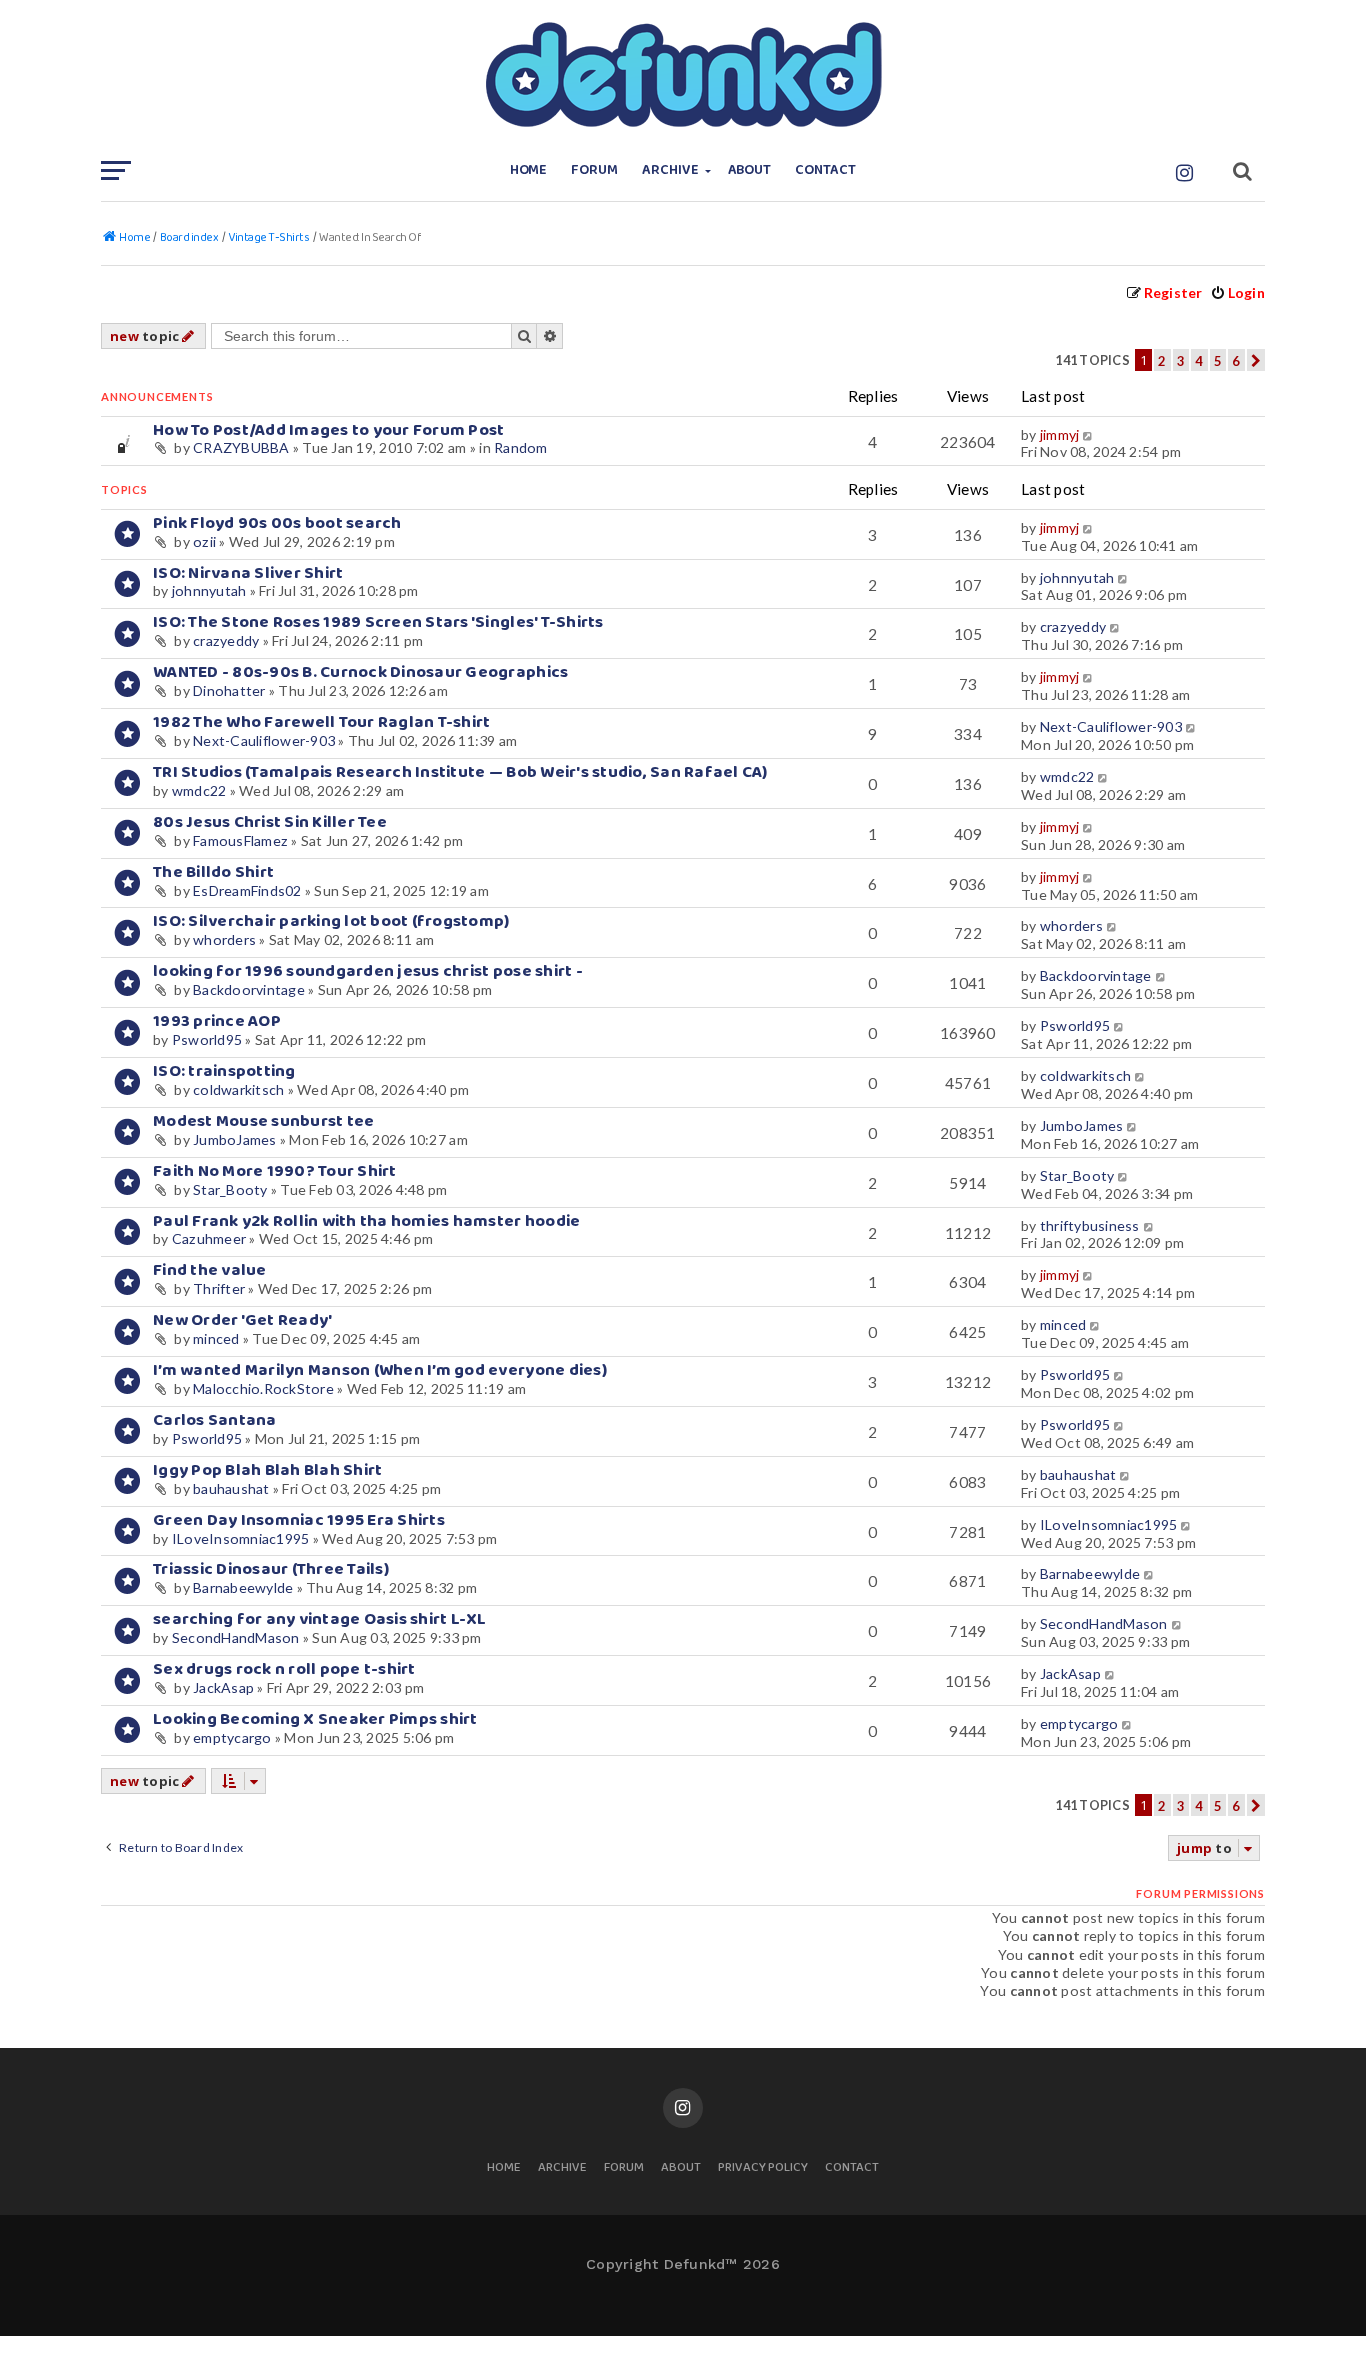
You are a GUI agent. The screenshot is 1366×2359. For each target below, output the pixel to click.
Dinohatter (229, 690)
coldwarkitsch (238, 1089)
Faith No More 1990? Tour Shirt (275, 1171)
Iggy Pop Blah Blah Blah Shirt (267, 1470)
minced (216, 1338)
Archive (670, 170)
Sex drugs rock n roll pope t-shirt (284, 1669)
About (750, 170)
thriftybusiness (1090, 1225)
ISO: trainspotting (224, 1071)
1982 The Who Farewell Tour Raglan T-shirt (322, 722)
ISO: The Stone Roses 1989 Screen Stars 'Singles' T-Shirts (378, 622)
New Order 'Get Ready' (242, 1320)
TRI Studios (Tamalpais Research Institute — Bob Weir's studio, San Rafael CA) (460, 772)
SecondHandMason (236, 1637)
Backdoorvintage (249, 989)
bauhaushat (231, 1488)
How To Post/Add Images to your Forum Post (329, 430)
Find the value (210, 1270)
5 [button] (1218, 361)
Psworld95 (207, 1039)
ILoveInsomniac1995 (241, 1538)
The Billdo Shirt (213, 872)
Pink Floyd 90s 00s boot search (277, 523)
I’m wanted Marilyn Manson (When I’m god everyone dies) (380, 1370)
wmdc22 (199, 790)
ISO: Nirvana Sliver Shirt (248, 573)
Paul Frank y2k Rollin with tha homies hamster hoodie (366, 1221)
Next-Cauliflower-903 (264, 740)
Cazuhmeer (209, 1238)
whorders (224, 939)
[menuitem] (1237, 292)
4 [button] (1199, 361)
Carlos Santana (215, 1420)
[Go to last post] (1089, 435)
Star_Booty (230, 1189)
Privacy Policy (763, 2168)
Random (521, 447)
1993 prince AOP (217, 1021)
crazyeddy (226, 640)
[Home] (683, 75)
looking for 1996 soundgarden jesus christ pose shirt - (368, 971)
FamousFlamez (240, 840)
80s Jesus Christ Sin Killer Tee (270, 822)
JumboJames (235, 1139)
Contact (825, 170)
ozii (204, 541)
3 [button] (1181, 361)
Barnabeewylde (243, 1587)
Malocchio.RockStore (263, 1388)
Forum (594, 170)
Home (529, 170)
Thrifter (219, 1288)
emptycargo (232, 1737)
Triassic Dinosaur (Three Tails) (271, 1569)
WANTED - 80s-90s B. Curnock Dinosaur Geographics (360, 672)
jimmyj (1060, 434)
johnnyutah (209, 590)
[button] (1256, 360)
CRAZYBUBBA (241, 447)
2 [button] (1162, 361)
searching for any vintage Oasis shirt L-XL (320, 1619)
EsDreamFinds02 (247, 890)
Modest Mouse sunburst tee (263, 1121)
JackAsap (223, 1687)
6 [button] (1236, 361)
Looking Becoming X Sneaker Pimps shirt (315, 1719)
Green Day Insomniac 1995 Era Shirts (299, 1520)
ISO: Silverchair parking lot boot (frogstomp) (331, 921)
